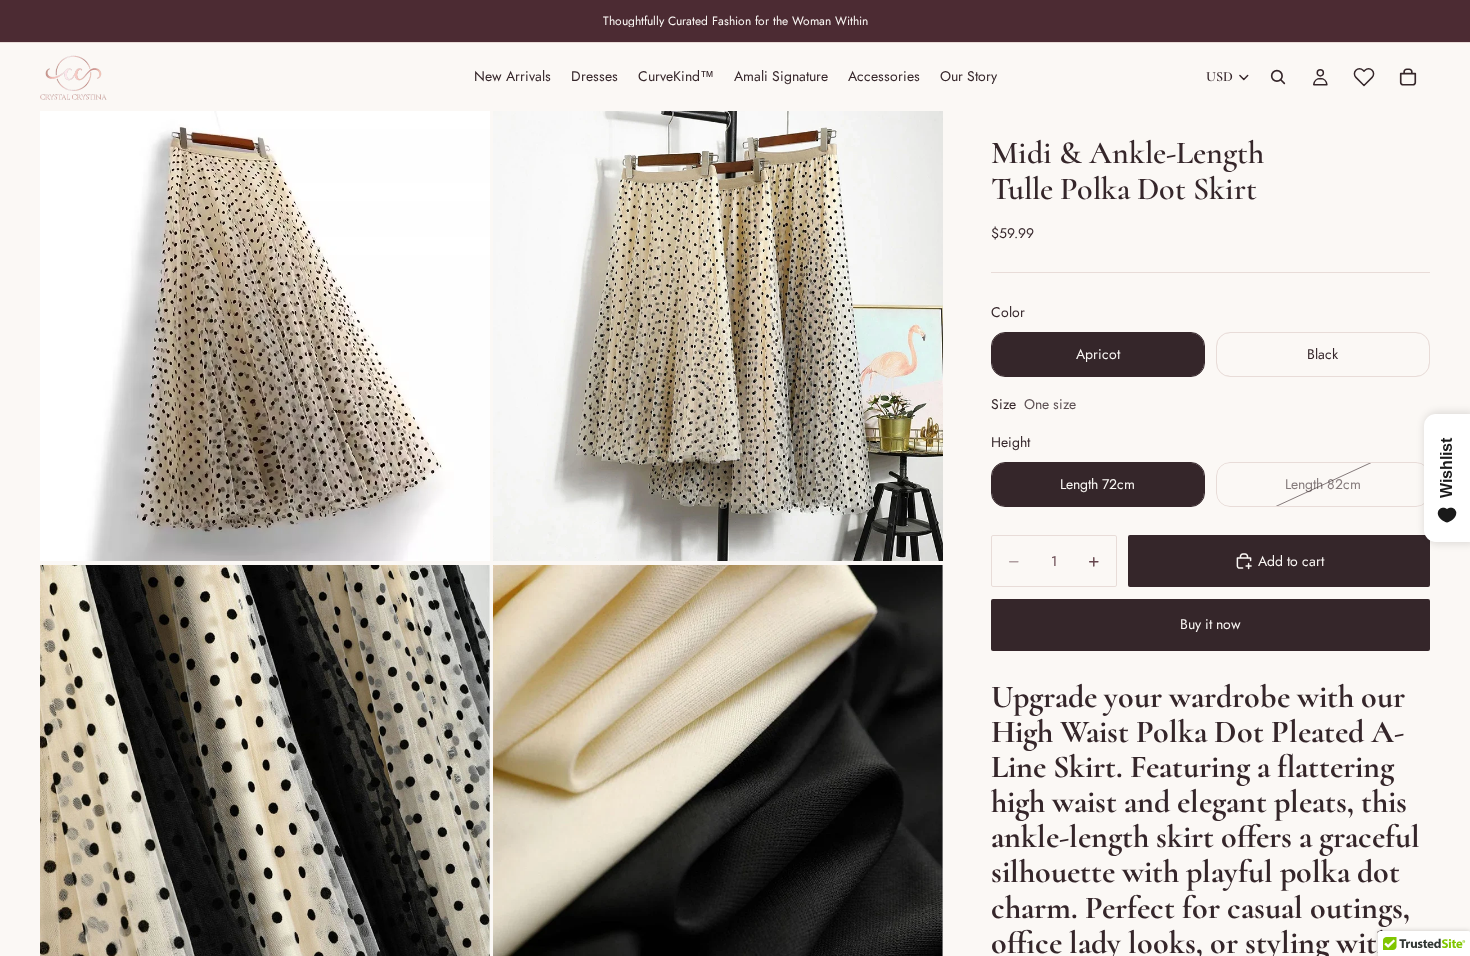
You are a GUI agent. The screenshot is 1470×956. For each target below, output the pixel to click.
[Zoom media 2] (718, 336)
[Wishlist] (1364, 77)
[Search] (1278, 77)
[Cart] (1408, 77)
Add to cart (1291, 561)
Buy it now (1210, 624)
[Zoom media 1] (265, 336)
